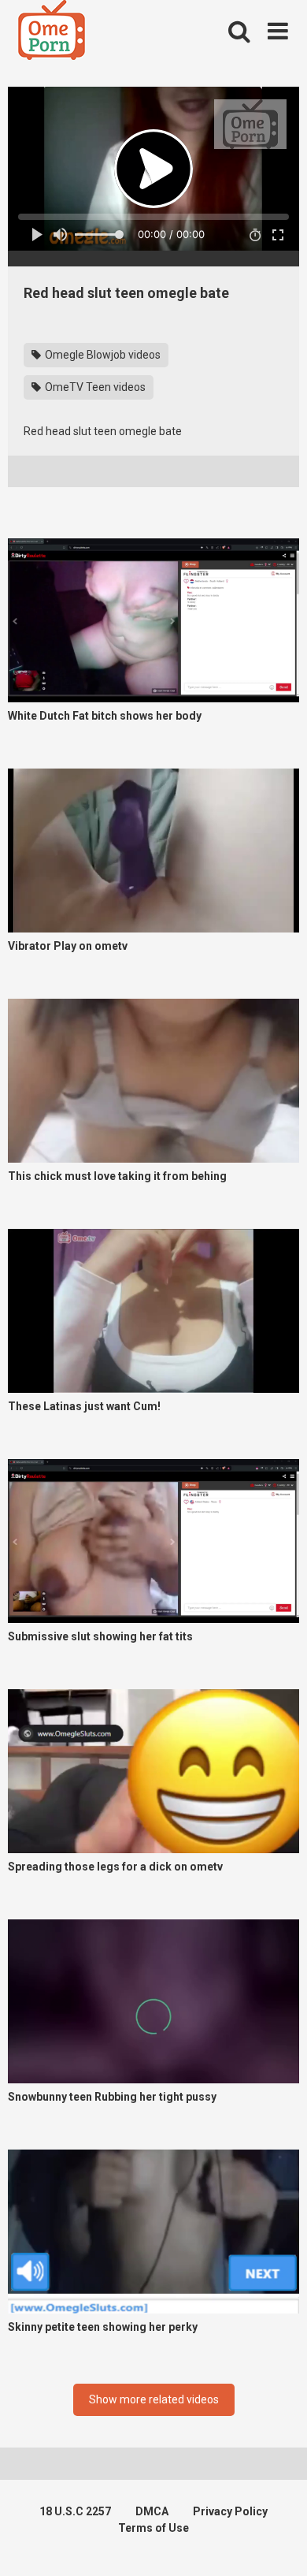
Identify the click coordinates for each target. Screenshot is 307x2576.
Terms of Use (153, 2528)
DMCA (152, 2511)
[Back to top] (278, 2544)
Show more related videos (154, 2399)
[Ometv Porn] (52, 32)
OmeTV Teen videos (94, 387)
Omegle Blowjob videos (102, 355)
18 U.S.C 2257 (75, 2511)
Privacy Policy (230, 2511)
